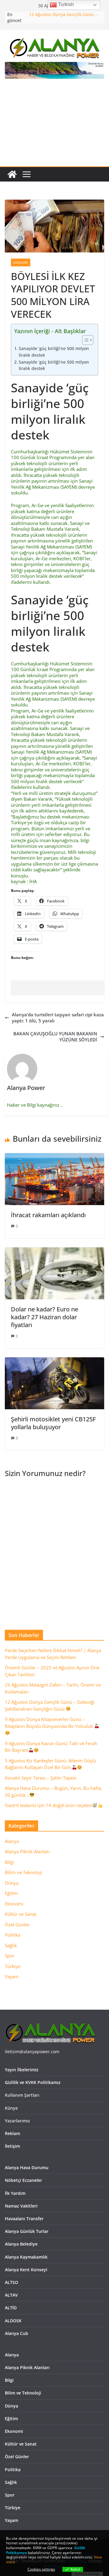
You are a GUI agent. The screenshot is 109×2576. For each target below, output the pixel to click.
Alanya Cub (17, 2333)
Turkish (65, 4)
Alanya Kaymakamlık (26, 2257)
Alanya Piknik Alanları (27, 1851)
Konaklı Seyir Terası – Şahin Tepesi (41, 1778)
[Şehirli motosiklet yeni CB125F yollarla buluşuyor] (54, 1360)
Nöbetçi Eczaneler (23, 2180)
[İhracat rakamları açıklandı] (54, 1156)
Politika (13, 1935)
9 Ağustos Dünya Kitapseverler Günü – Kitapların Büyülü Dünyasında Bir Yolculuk (50, 1723)
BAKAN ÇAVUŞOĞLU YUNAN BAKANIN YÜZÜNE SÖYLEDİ (55, 1037)
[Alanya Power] (12, 174)
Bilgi (9, 1862)
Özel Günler (17, 1925)
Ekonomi (21, 262)
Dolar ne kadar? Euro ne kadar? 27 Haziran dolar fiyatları (45, 1317)
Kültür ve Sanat (21, 1914)
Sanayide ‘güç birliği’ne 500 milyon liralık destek (54, 352)
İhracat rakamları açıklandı (48, 1215)
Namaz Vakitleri (21, 2206)
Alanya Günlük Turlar (27, 2231)
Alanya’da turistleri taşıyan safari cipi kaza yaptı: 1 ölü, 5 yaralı (58, 1018)
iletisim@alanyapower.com (32, 2052)
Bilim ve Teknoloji (23, 1872)
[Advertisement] (54, 126)
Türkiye (13, 1966)
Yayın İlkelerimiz (22, 2070)
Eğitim (11, 1893)
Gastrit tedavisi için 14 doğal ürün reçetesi (49, 1805)
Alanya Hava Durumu (27, 2168)
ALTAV (11, 2295)
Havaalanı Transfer (24, 2219)
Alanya (12, 1841)
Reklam (12, 2133)
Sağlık (11, 1945)
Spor (10, 1956)
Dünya (12, 1883)
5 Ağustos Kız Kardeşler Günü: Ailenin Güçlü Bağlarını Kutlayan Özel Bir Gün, (50, 1764)
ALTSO (12, 2282)
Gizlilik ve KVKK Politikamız (33, 2082)
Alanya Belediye (21, 2244)
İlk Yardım (15, 2193)
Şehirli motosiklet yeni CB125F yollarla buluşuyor (53, 1423)
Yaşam (12, 1976)
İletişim (12, 2146)
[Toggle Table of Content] (85, 340)
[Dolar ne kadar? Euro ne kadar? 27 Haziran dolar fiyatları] (54, 1250)
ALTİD (11, 2308)
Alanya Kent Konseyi (26, 2270)
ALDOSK (13, 2321)
